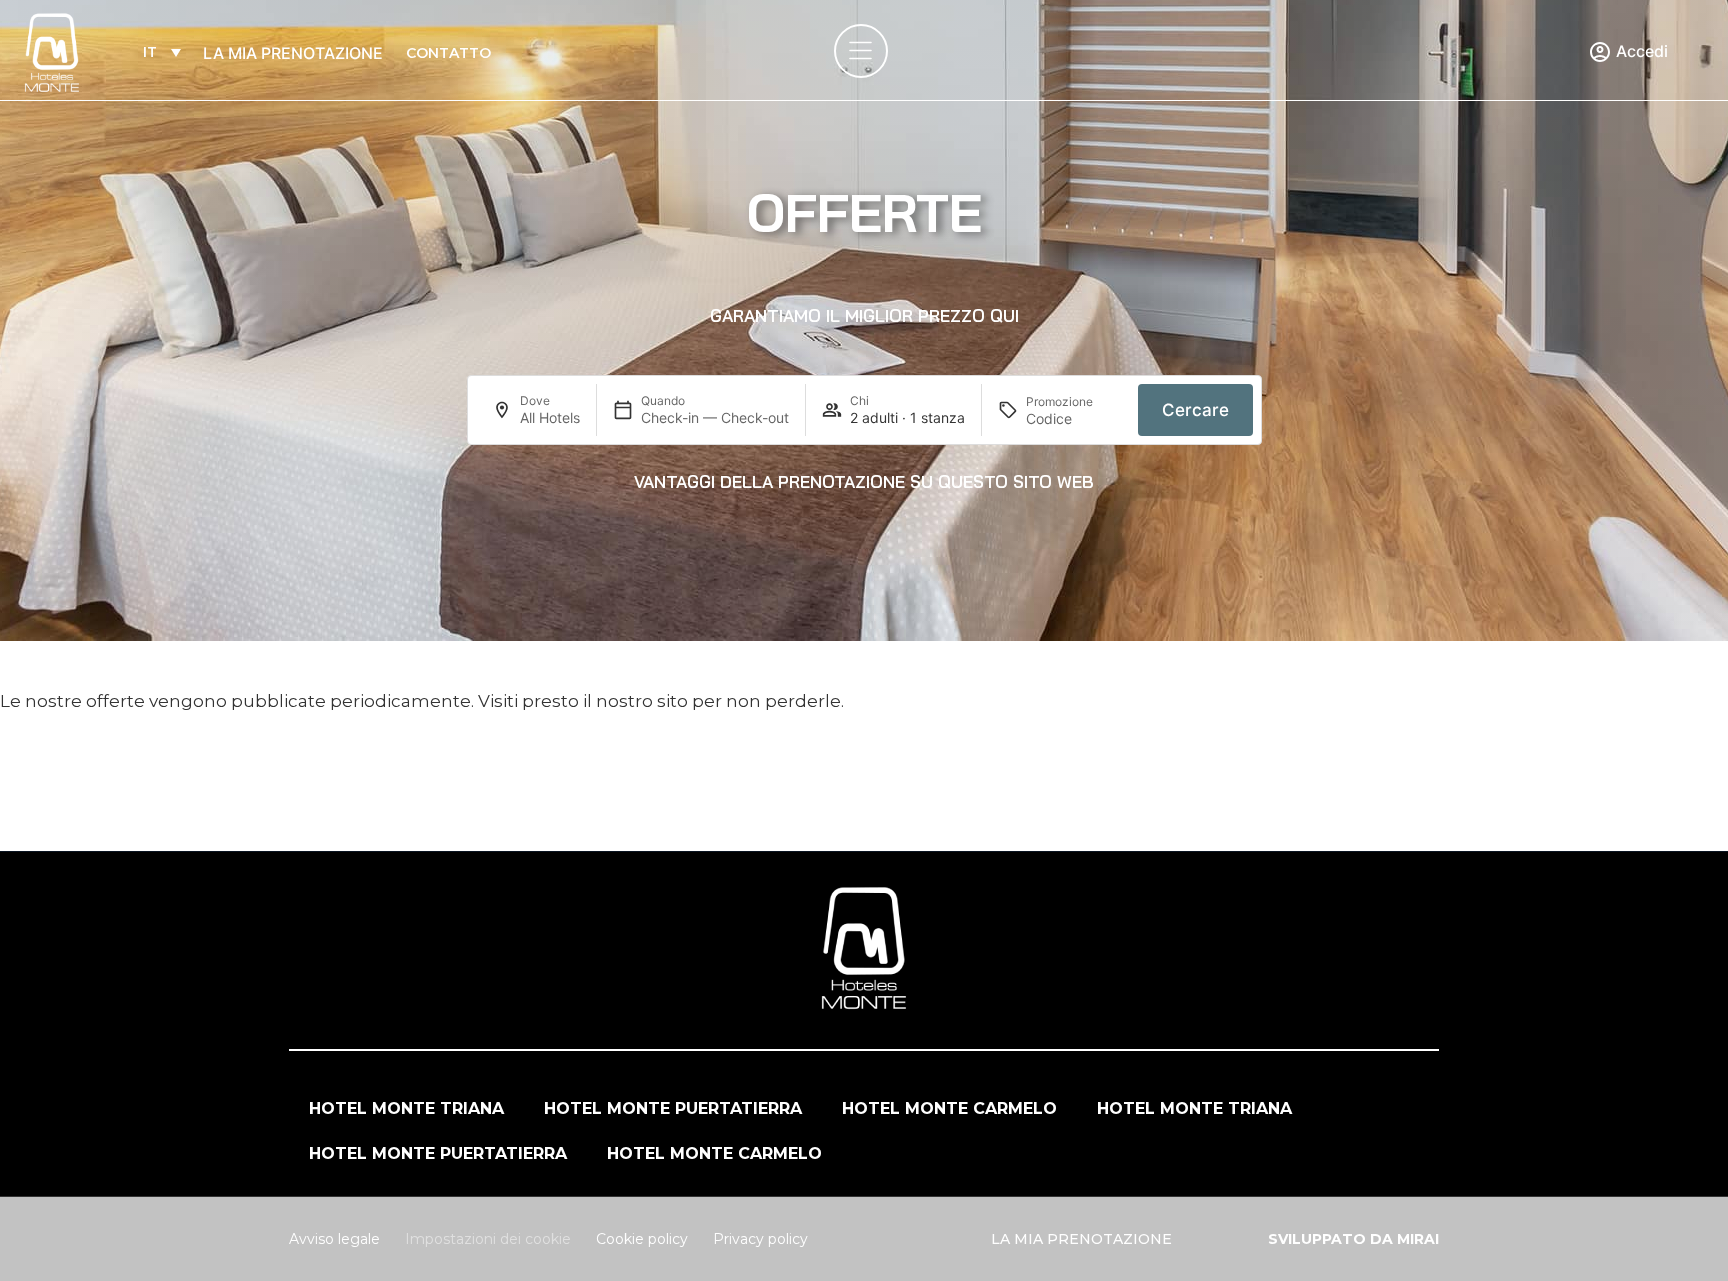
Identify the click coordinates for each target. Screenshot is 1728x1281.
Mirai (1418, 1239)
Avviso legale (334, 1239)
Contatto (448, 53)
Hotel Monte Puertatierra (673, 1108)
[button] (864, 316)
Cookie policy (642, 1239)
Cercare (1195, 410)
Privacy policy (760, 1239)
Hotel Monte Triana (406, 1108)
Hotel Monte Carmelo (949, 1108)
